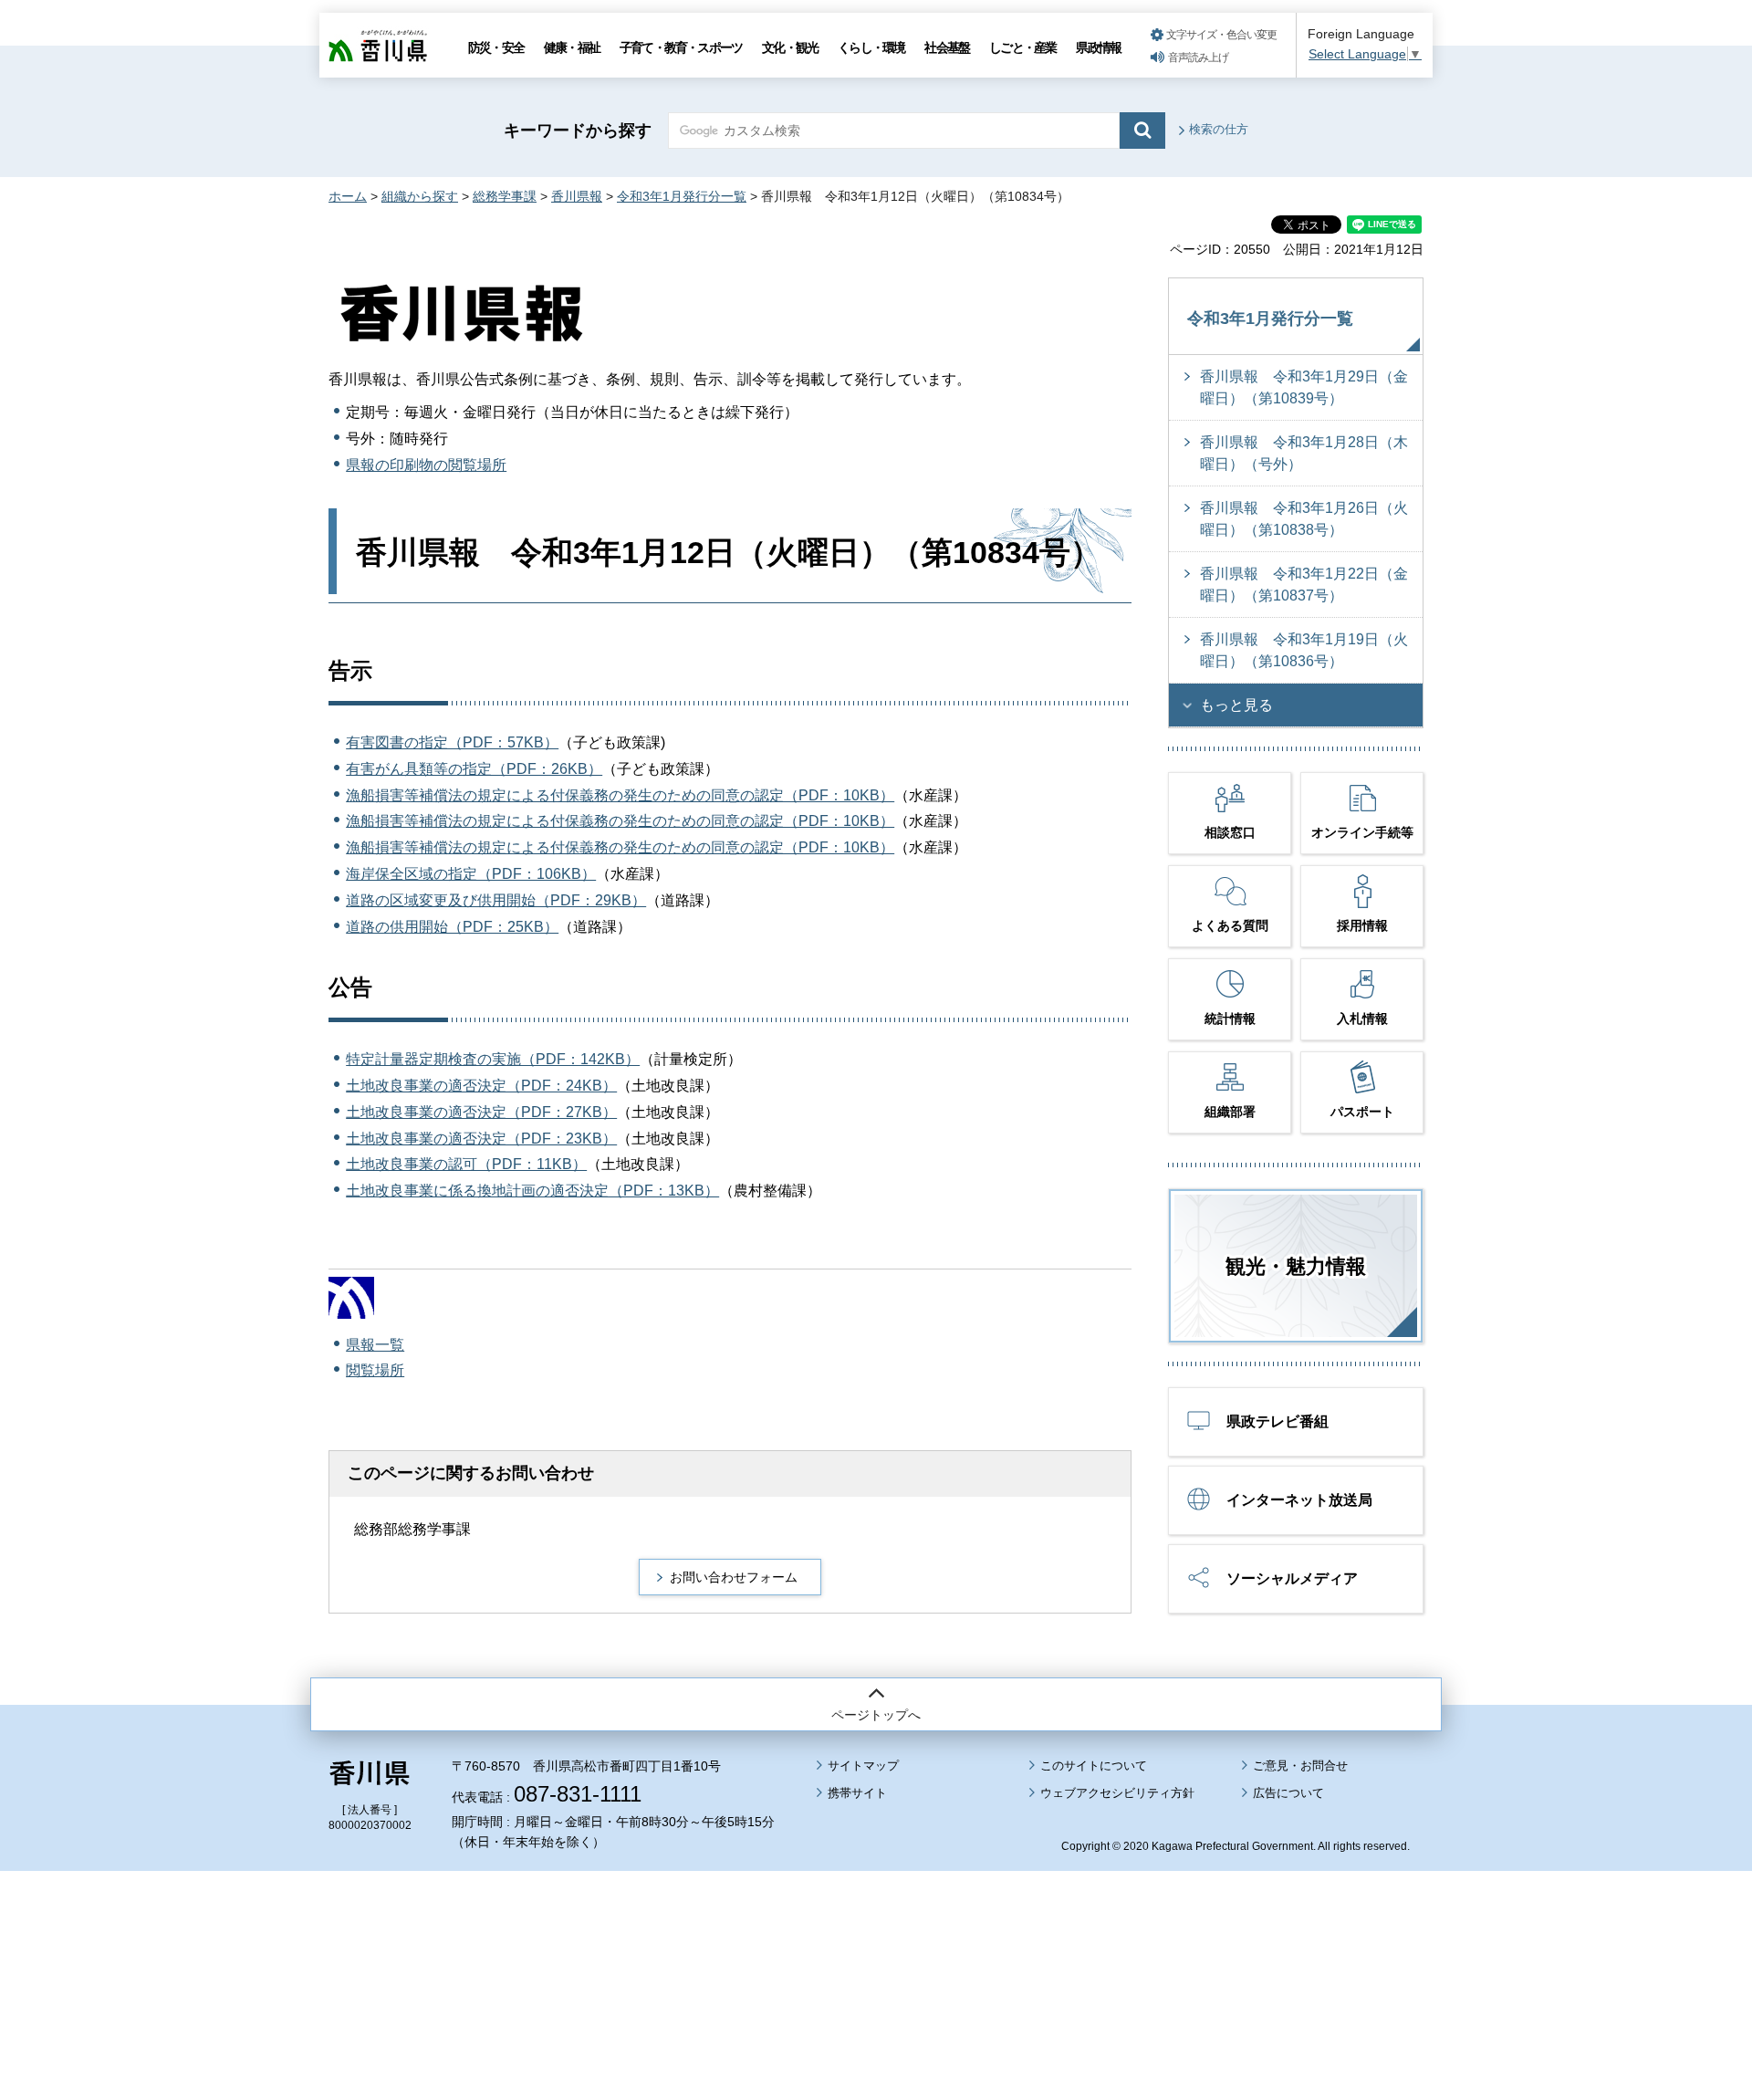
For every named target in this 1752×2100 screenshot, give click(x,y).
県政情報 (1098, 47)
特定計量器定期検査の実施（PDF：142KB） (493, 1059)
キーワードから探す (578, 131)
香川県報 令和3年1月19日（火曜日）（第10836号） (1304, 650)
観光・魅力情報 (1296, 1266)
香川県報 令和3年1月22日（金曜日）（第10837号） (1304, 585)
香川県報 (577, 196)
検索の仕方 (1219, 129)
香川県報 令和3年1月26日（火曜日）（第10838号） (1304, 519)
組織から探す (420, 196)
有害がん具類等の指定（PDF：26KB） (474, 769)
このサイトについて (1094, 1766)
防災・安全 (496, 47)
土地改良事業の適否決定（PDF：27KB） (481, 1112)
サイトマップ (863, 1766)
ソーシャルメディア (1292, 1578)
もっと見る (1236, 705)
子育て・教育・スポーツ (681, 47)
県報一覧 (375, 1345)
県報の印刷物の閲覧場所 (426, 465)
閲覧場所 (375, 1370)
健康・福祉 (572, 47)
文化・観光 (790, 47)
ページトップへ (876, 1715)
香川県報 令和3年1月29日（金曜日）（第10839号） (1304, 387)
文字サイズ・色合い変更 (1221, 35)
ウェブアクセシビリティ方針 (1117, 1793)
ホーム (348, 196)
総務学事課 (505, 196)
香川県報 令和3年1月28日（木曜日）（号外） (1304, 453)
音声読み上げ (1198, 57)
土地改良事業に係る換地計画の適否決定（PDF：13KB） (532, 1191)
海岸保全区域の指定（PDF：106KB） (471, 874)
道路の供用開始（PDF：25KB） (452, 927)
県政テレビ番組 (1277, 1421)
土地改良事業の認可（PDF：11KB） (466, 1164)
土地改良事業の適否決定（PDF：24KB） (481, 1086)
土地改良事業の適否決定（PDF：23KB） (481, 1139)
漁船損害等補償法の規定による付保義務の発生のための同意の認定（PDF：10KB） (620, 795)
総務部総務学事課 (412, 1529)
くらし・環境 (871, 47)
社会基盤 (947, 47)
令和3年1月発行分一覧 (682, 196)
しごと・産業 (1022, 47)
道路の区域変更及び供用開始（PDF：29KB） (496, 900)
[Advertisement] (876, 1935)
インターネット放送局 (1299, 1500)
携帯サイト (857, 1793)
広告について (1288, 1793)
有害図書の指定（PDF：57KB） (452, 742)
